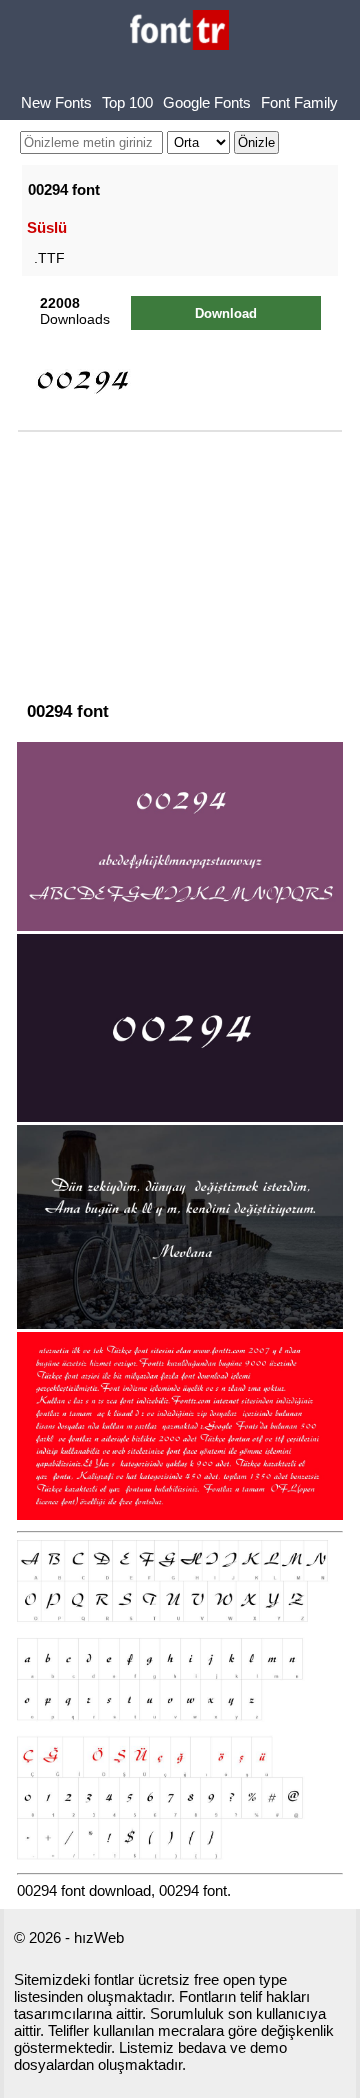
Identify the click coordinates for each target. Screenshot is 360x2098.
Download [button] (226, 313)
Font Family (299, 102)
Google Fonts (207, 102)
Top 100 (127, 102)
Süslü (47, 227)
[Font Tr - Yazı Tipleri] (179, 31)
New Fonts (56, 102)
